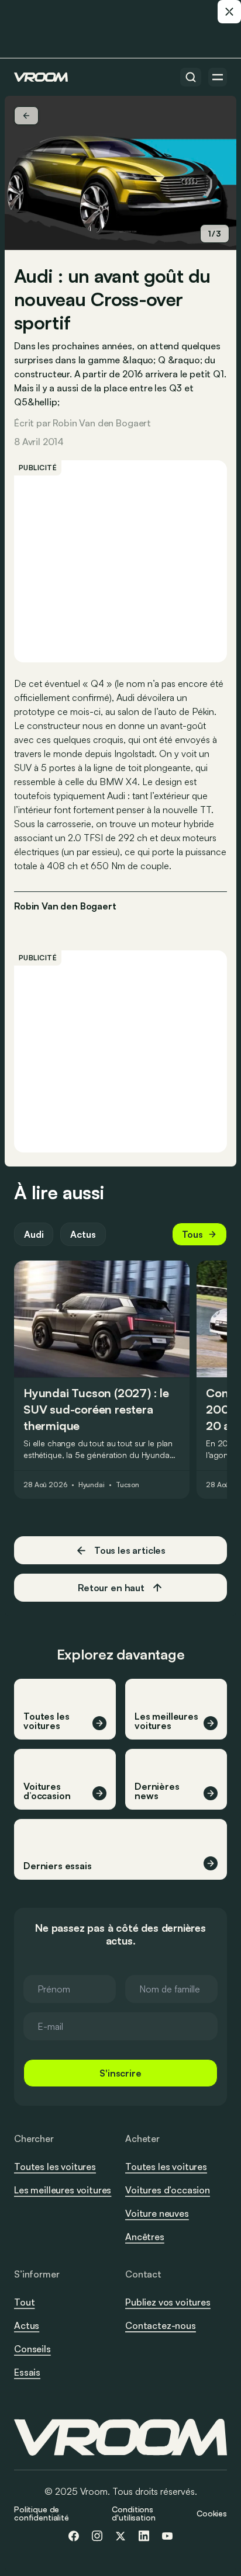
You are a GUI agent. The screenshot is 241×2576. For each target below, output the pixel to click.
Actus (83, 1234)
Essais (27, 2372)
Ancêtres (145, 2237)
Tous (192, 1234)
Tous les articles (130, 1550)
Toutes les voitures (55, 2167)
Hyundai (92, 1485)
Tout (24, 2302)
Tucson (128, 1485)
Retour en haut (111, 1588)
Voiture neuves (157, 2213)
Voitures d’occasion (168, 2190)
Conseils (32, 2349)
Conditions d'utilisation (133, 2513)
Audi (34, 1234)
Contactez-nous (161, 2326)
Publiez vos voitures (168, 2302)
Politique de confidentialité (42, 2513)
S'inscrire (120, 2073)
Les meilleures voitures (63, 2190)
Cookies (212, 2513)
